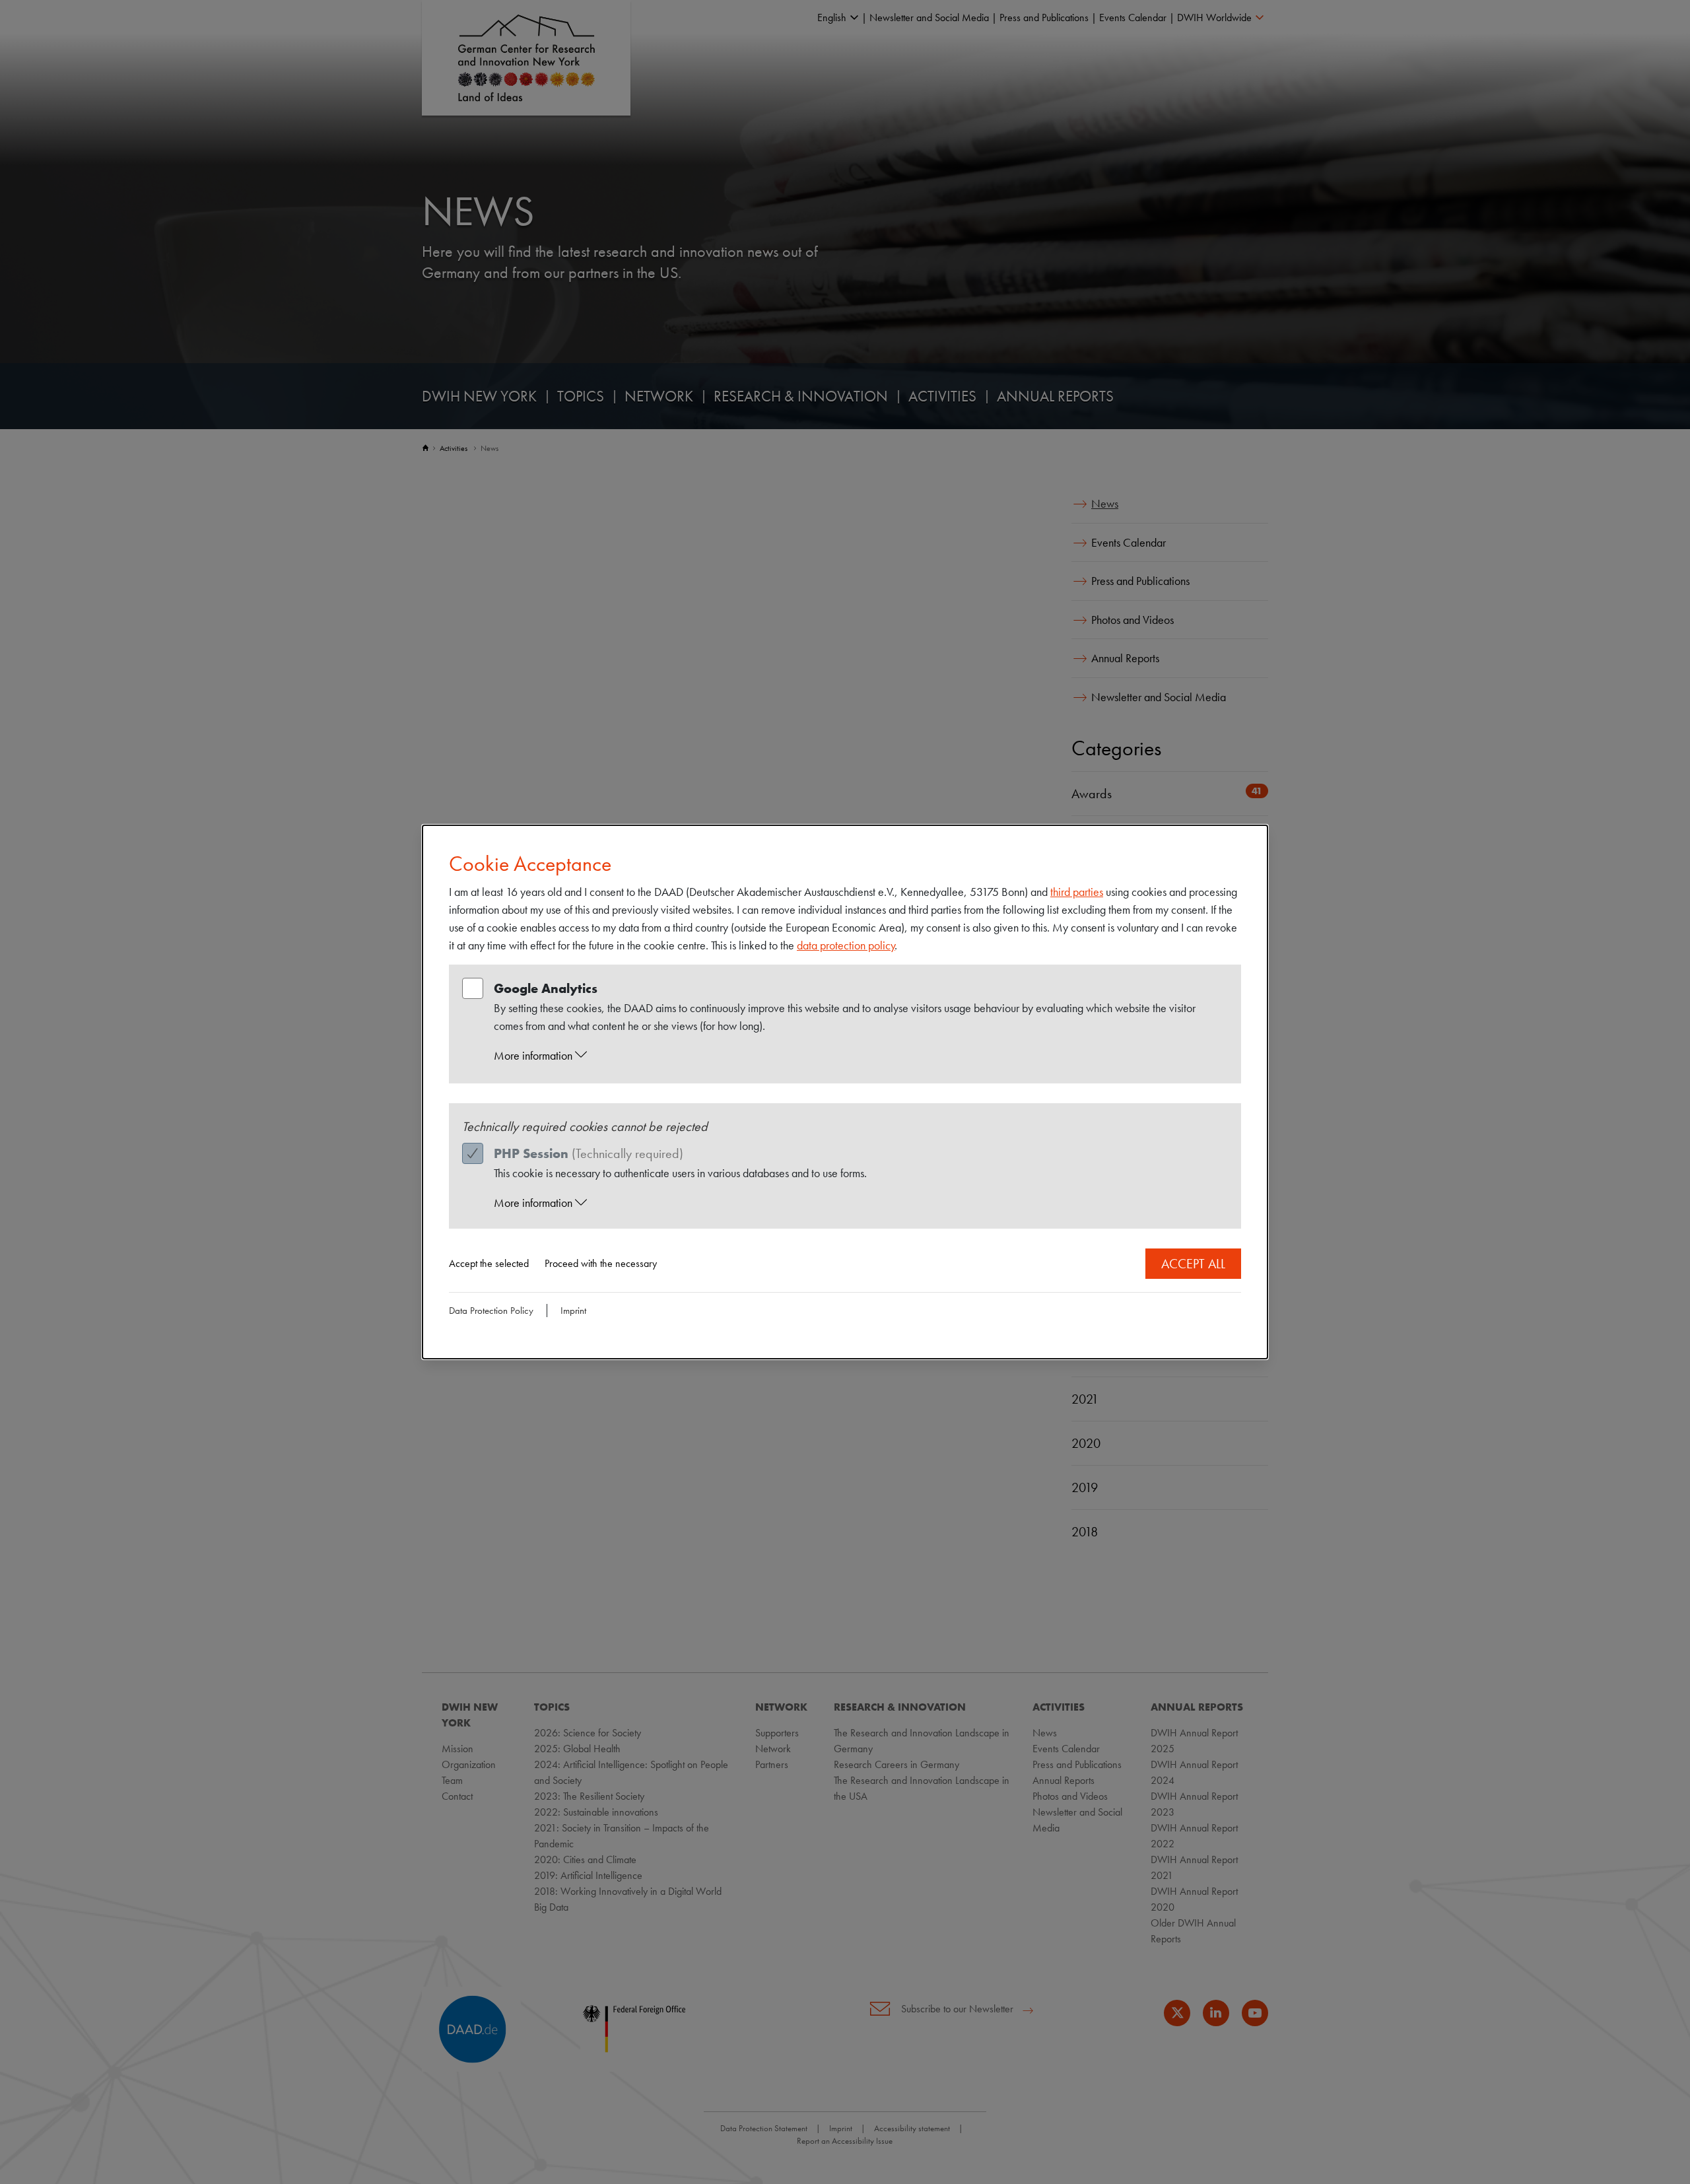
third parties (1077, 892)
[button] (858, 1056)
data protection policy (846, 945)
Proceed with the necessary (601, 1263)
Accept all (1193, 1264)
